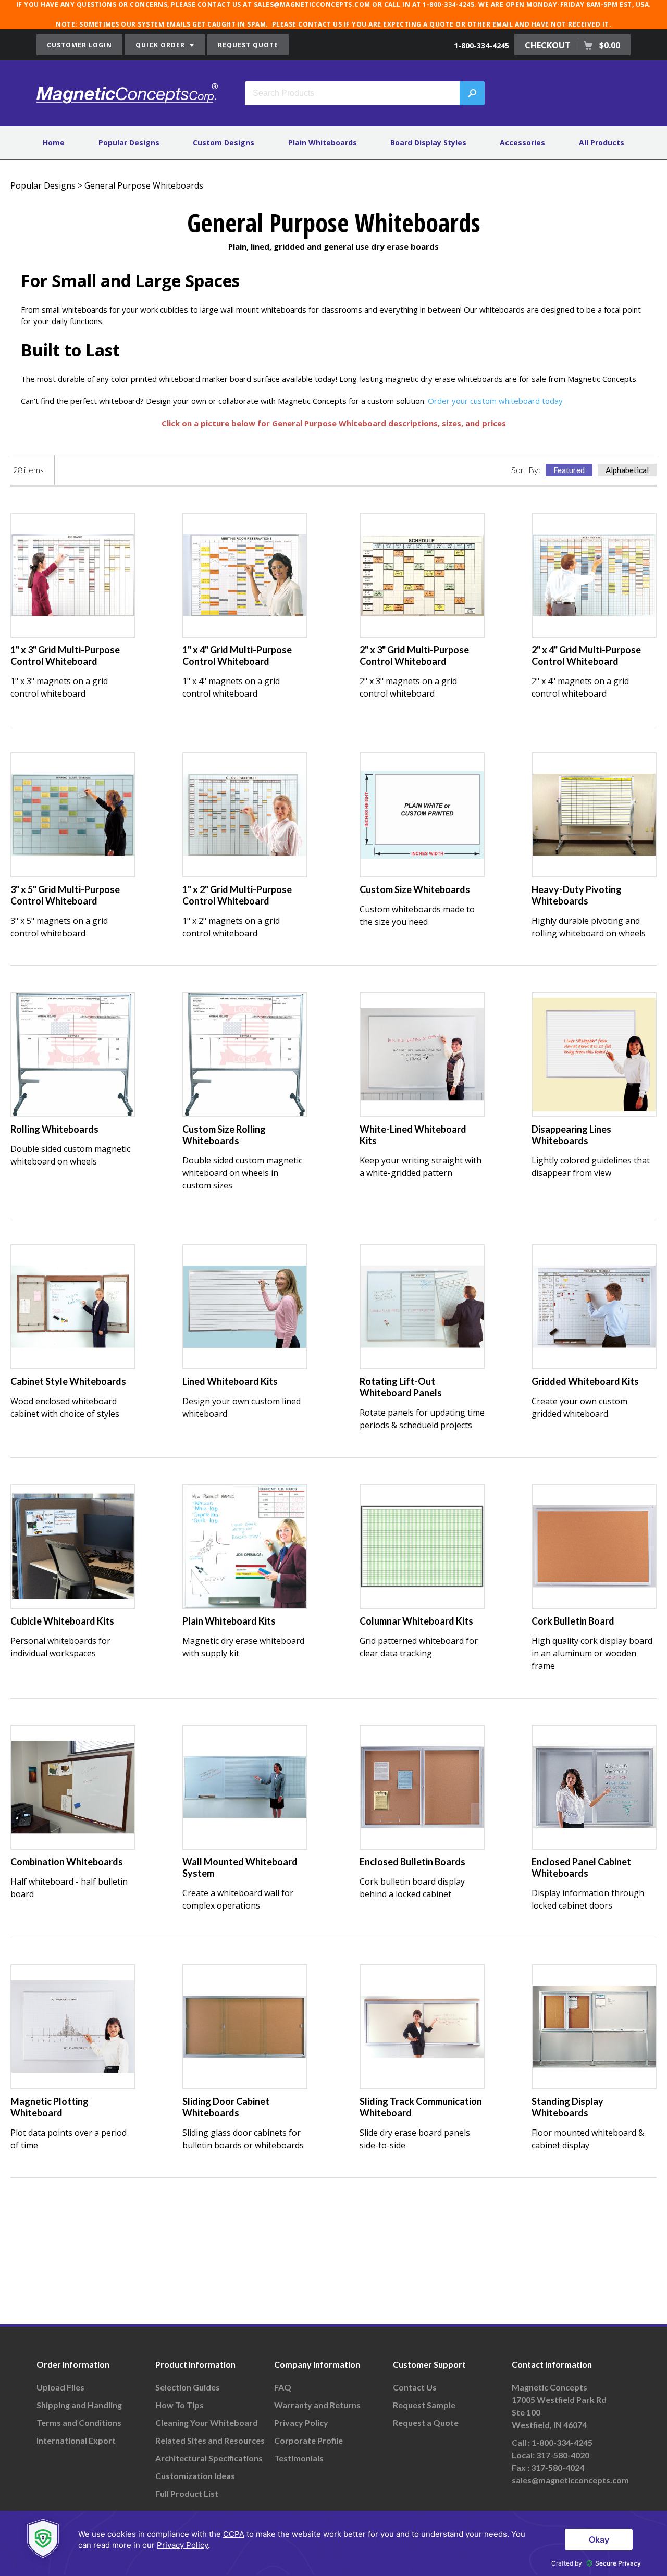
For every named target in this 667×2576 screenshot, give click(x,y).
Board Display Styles (428, 143)
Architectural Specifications (209, 2458)
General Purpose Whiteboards (144, 185)
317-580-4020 (563, 2455)
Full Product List (187, 2493)
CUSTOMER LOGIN (79, 45)
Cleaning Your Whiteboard (207, 2423)
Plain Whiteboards (323, 143)
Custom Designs (224, 143)
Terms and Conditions (79, 2423)
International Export (76, 2440)
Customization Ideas (195, 2476)
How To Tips (180, 2405)
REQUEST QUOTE (248, 45)
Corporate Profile (308, 2440)
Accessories (522, 143)
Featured (569, 470)
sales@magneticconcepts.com (570, 2480)
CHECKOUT (572, 45)
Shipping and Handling (79, 2405)
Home (54, 143)
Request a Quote (426, 2423)
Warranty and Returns (317, 2405)
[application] (333, 2543)
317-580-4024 (558, 2467)
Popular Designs (129, 143)
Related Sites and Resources (210, 2440)
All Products (602, 143)
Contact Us (415, 2387)
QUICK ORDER (161, 45)
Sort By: (526, 470)
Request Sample (424, 2405)
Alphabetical (627, 470)
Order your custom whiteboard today (495, 401)
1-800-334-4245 (481, 46)
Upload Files (60, 2387)
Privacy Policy (301, 2423)
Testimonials (299, 2458)
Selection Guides (188, 2387)
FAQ (283, 2387)
